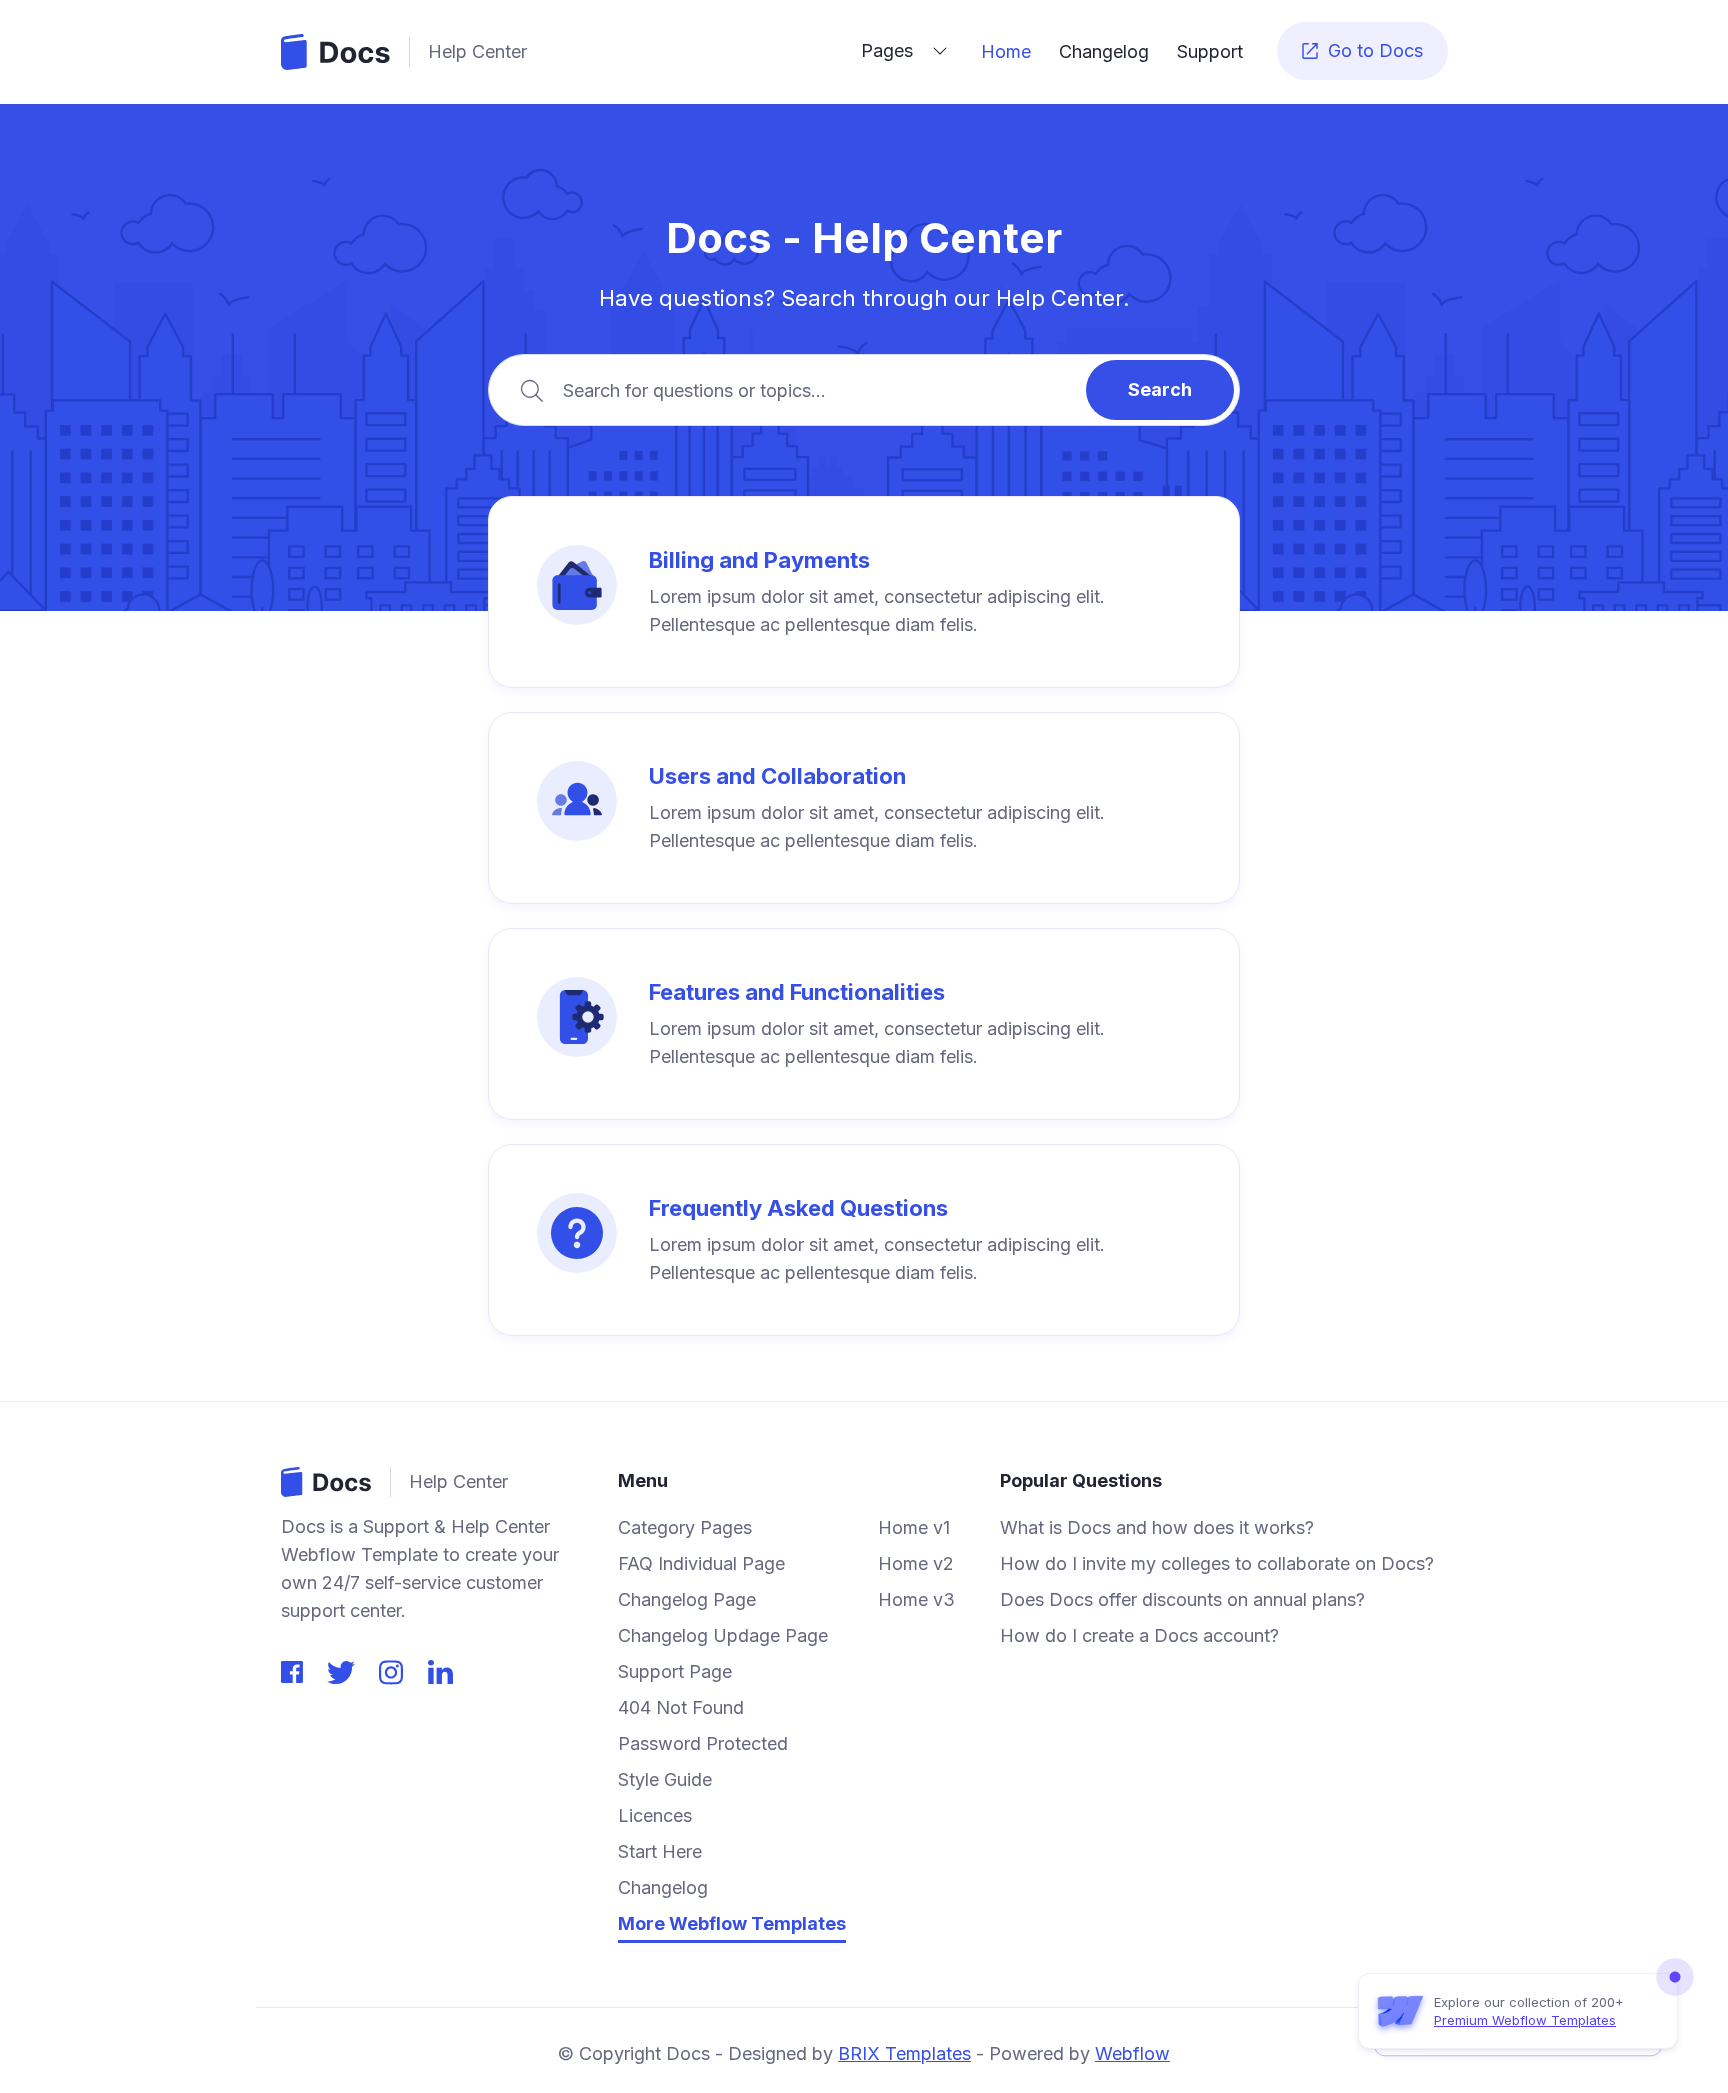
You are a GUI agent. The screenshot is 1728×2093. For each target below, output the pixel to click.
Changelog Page (687, 1600)
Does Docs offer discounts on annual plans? (1182, 1600)
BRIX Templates (904, 2053)
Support (1210, 51)
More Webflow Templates (732, 1924)
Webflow (1132, 2053)
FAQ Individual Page (701, 1564)
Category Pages (685, 1528)
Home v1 (914, 1528)
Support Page (675, 1672)
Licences (655, 1816)
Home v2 (916, 1564)
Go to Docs (1362, 50)
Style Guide (665, 1780)
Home (1006, 51)
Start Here (660, 1852)
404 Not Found (681, 1708)
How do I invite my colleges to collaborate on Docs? (1217, 1564)
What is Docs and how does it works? (1157, 1528)
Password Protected (703, 1744)
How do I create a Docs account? (1139, 1636)
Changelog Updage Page (723, 1636)
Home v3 (916, 1600)
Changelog (1104, 51)
